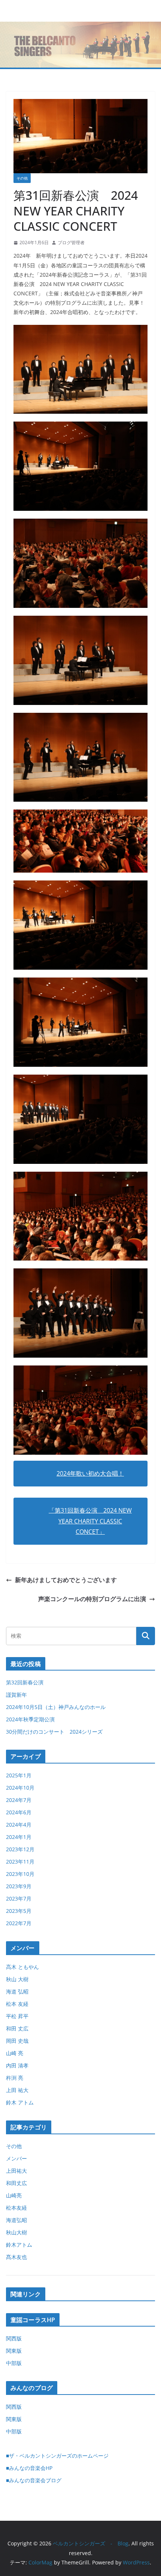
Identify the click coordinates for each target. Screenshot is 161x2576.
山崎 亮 (15, 2053)
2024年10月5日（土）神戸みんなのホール (56, 1707)
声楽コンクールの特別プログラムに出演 (92, 1599)
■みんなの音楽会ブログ (34, 2480)
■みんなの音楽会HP (29, 2468)
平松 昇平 (17, 2016)
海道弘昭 (16, 2220)
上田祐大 (16, 2171)
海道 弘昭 (17, 1991)
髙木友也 (16, 2257)
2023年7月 (19, 1898)
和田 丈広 (17, 2028)
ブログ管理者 (71, 243)
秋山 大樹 (17, 1979)
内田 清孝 (17, 2065)
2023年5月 (19, 1911)
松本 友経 (17, 2004)
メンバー (16, 2158)
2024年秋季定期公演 (30, 1719)
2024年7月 (19, 1800)
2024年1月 (19, 1837)
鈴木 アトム (20, 2102)
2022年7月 (19, 1923)
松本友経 (16, 2208)
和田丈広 (16, 2183)
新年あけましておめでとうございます (66, 1580)
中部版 (14, 2363)
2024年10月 (20, 1788)
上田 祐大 (17, 2090)
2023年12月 (20, 1849)
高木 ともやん (22, 1967)
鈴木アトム (19, 2245)
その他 (22, 178)
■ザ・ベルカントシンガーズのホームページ (57, 2456)
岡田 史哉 (17, 2041)
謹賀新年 (16, 1695)
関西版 (14, 2338)
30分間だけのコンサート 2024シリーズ (54, 1732)
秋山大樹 (16, 2232)
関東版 (14, 2351)
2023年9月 (19, 1886)
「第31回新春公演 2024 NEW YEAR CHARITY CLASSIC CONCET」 (90, 1521)
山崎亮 (14, 2195)
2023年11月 (20, 1862)
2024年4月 (19, 1825)
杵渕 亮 (15, 2078)
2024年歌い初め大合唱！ (90, 1473)
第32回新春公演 (25, 1682)
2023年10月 (20, 1874)
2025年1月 (19, 1775)
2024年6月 (19, 1812)
